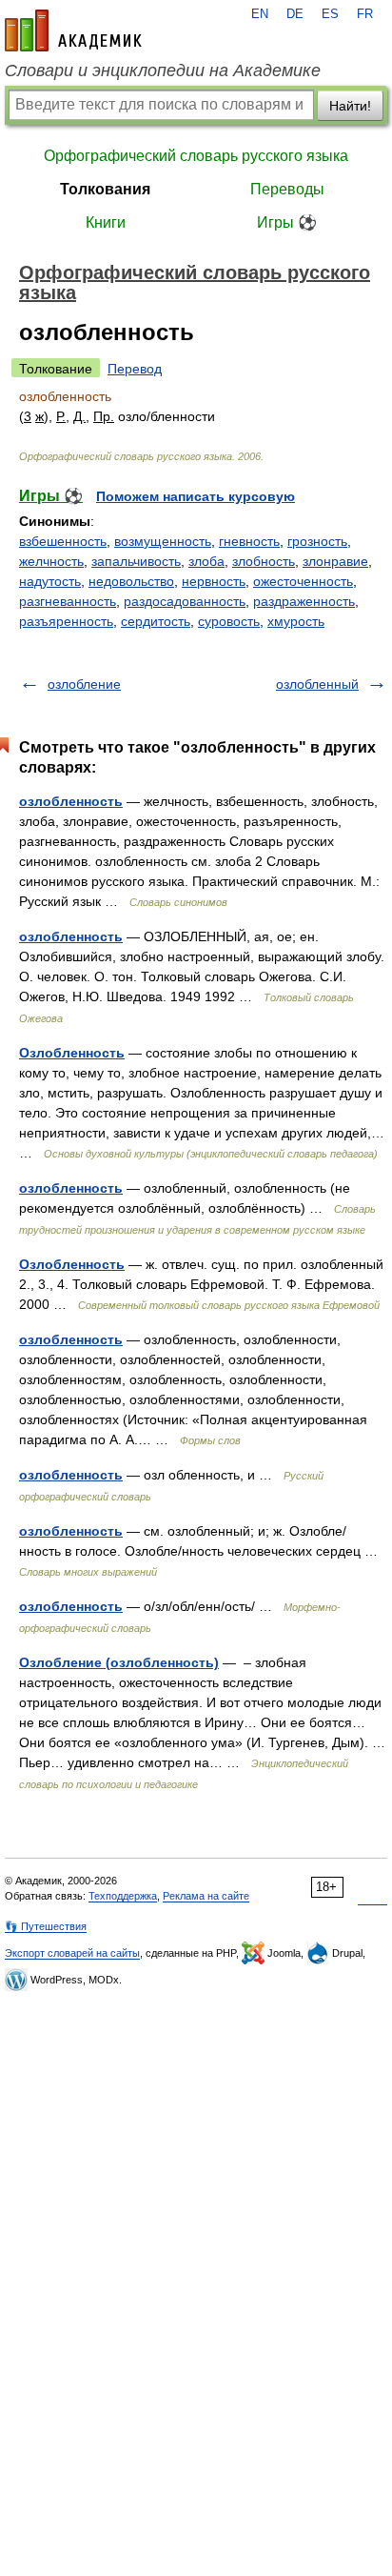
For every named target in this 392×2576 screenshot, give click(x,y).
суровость (229, 621)
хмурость (296, 621)
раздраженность (304, 601)
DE (295, 14)
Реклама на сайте (206, 1896)
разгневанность (68, 601)
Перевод (135, 369)
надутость (50, 581)
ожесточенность (303, 581)
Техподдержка (123, 1896)
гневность (249, 541)
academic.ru (73, 30)
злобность (264, 561)
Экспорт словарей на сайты (72, 1953)
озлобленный (317, 684)
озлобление (84, 684)
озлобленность (71, 801)
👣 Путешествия (46, 1926)
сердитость (156, 621)
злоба (206, 561)
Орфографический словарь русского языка (196, 156)
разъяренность (66, 621)
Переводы (287, 189)
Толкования (105, 189)
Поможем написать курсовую (196, 496)
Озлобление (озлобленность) (119, 1662)
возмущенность (163, 541)
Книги (106, 222)
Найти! (350, 106)
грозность (317, 541)
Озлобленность (72, 1053)
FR (365, 14)
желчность (51, 561)
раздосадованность (185, 601)
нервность (214, 581)
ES (330, 14)
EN (260, 14)
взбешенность (63, 541)
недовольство (131, 581)
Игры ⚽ (287, 222)
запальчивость (136, 561)
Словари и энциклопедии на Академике (163, 70)
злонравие (335, 561)
